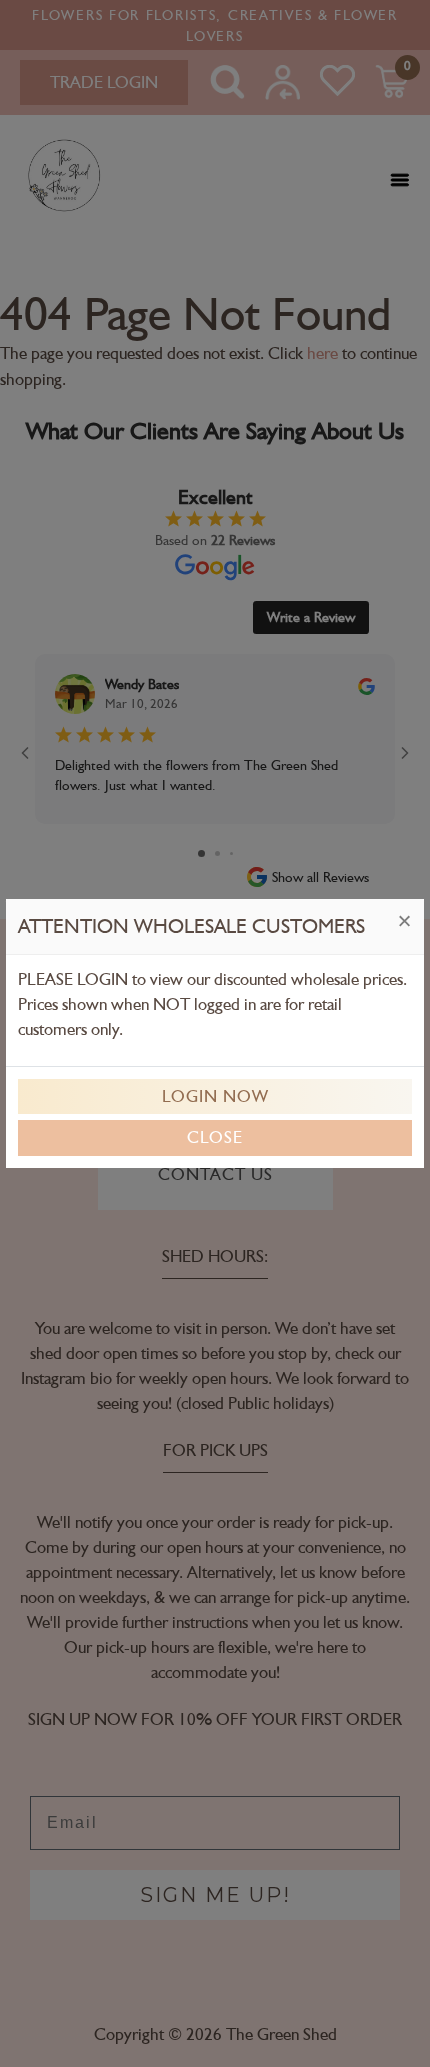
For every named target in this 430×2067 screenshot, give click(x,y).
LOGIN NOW (215, 1096)
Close (215, 1137)
